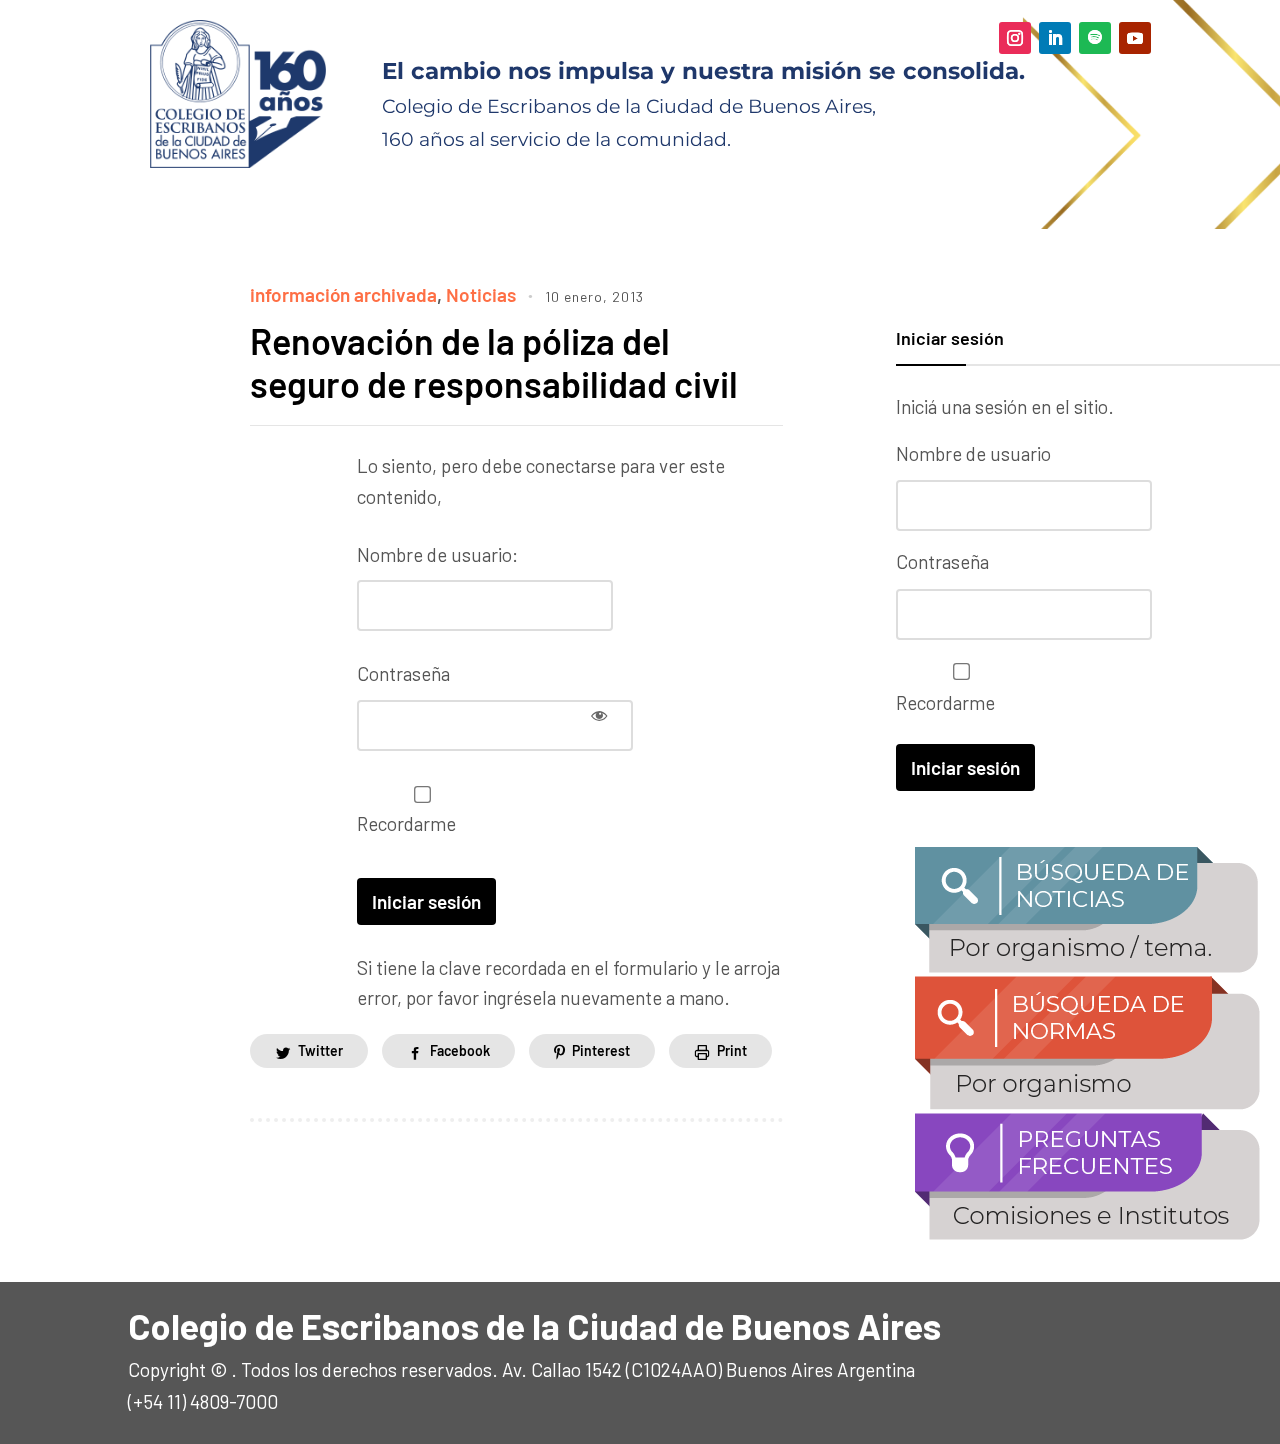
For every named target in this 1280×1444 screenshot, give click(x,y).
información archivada (343, 294)
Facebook (460, 1050)
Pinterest (601, 1050)
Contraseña (403, 673)
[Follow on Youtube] (1135, 38)
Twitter (320, 1050)
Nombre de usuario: (437, 554)
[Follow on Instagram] (1015, 38)
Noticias (481, 294)
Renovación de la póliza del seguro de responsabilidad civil (494, 362)
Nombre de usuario (973, 453)
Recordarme (406, 823)
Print (732, 1050)
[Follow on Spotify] (1095, 38)
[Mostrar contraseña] (599, 715)
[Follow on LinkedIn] (1055, 38)
